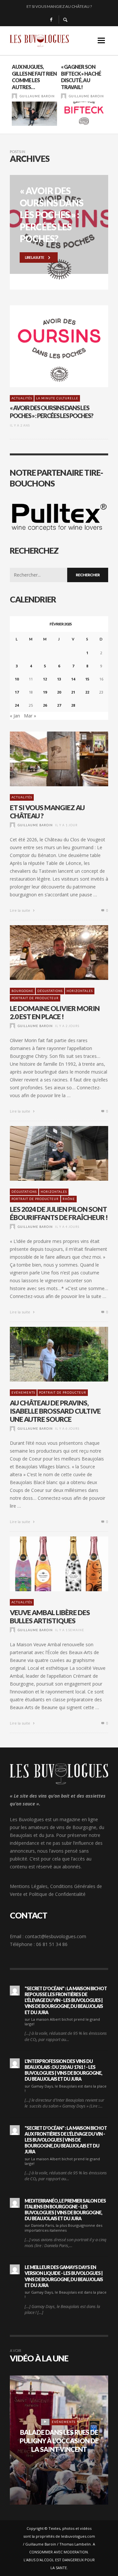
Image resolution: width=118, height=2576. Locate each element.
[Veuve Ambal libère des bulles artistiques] (49, 1564)
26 (45, 705)
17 (17, 692)
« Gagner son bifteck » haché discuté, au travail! (81, 77)
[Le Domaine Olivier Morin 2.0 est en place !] (49, 952)
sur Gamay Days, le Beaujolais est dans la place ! (66, 2088)
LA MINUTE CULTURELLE (57, 398)
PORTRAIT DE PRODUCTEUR (35, 998)
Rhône (69, 1199)
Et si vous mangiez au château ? (59, 6)
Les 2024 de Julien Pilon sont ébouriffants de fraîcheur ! (59, 1213)
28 (73, 705)
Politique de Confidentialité (57, 1894)
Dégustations (50, 991)
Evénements (23, 1393)
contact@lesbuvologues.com (56, 1936)
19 (45, 692)
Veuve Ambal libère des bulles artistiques (50, 1616)
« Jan (15, 716)
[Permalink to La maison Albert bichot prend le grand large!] (15, 1991)
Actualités (22, 398)
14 (73, 679)
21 (73, 692)
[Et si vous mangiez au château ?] (49, 759)
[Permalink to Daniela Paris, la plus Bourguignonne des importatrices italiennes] (15, 2203)
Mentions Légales (29, 1886)
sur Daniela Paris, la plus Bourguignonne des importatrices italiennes (63, 2228)
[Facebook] (51, 20)
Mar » (30, 716)
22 (87, 692)
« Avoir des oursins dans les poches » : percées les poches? (51, 412)
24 (17, 705)
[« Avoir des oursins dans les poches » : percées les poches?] (49, 346)
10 (17, 679)
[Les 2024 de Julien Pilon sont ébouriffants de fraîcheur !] (49, 1153)
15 (87, 679)
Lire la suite (20, 910)
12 (45, 679)
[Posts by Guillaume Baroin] (14, 96)
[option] (34, 95)
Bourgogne (22, 991)
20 (59, 692)
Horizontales (80, 991)
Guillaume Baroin (37, 96)
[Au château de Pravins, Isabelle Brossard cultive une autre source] (49, 1354)
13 (59, 679)
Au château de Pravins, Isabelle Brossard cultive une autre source (55, 1411)
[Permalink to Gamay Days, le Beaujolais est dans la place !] (15, 2063)
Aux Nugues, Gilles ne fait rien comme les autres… (34, 77)
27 (59, 705)
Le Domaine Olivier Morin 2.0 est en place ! (55, 1012)
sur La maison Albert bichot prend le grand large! (62, 2022)
